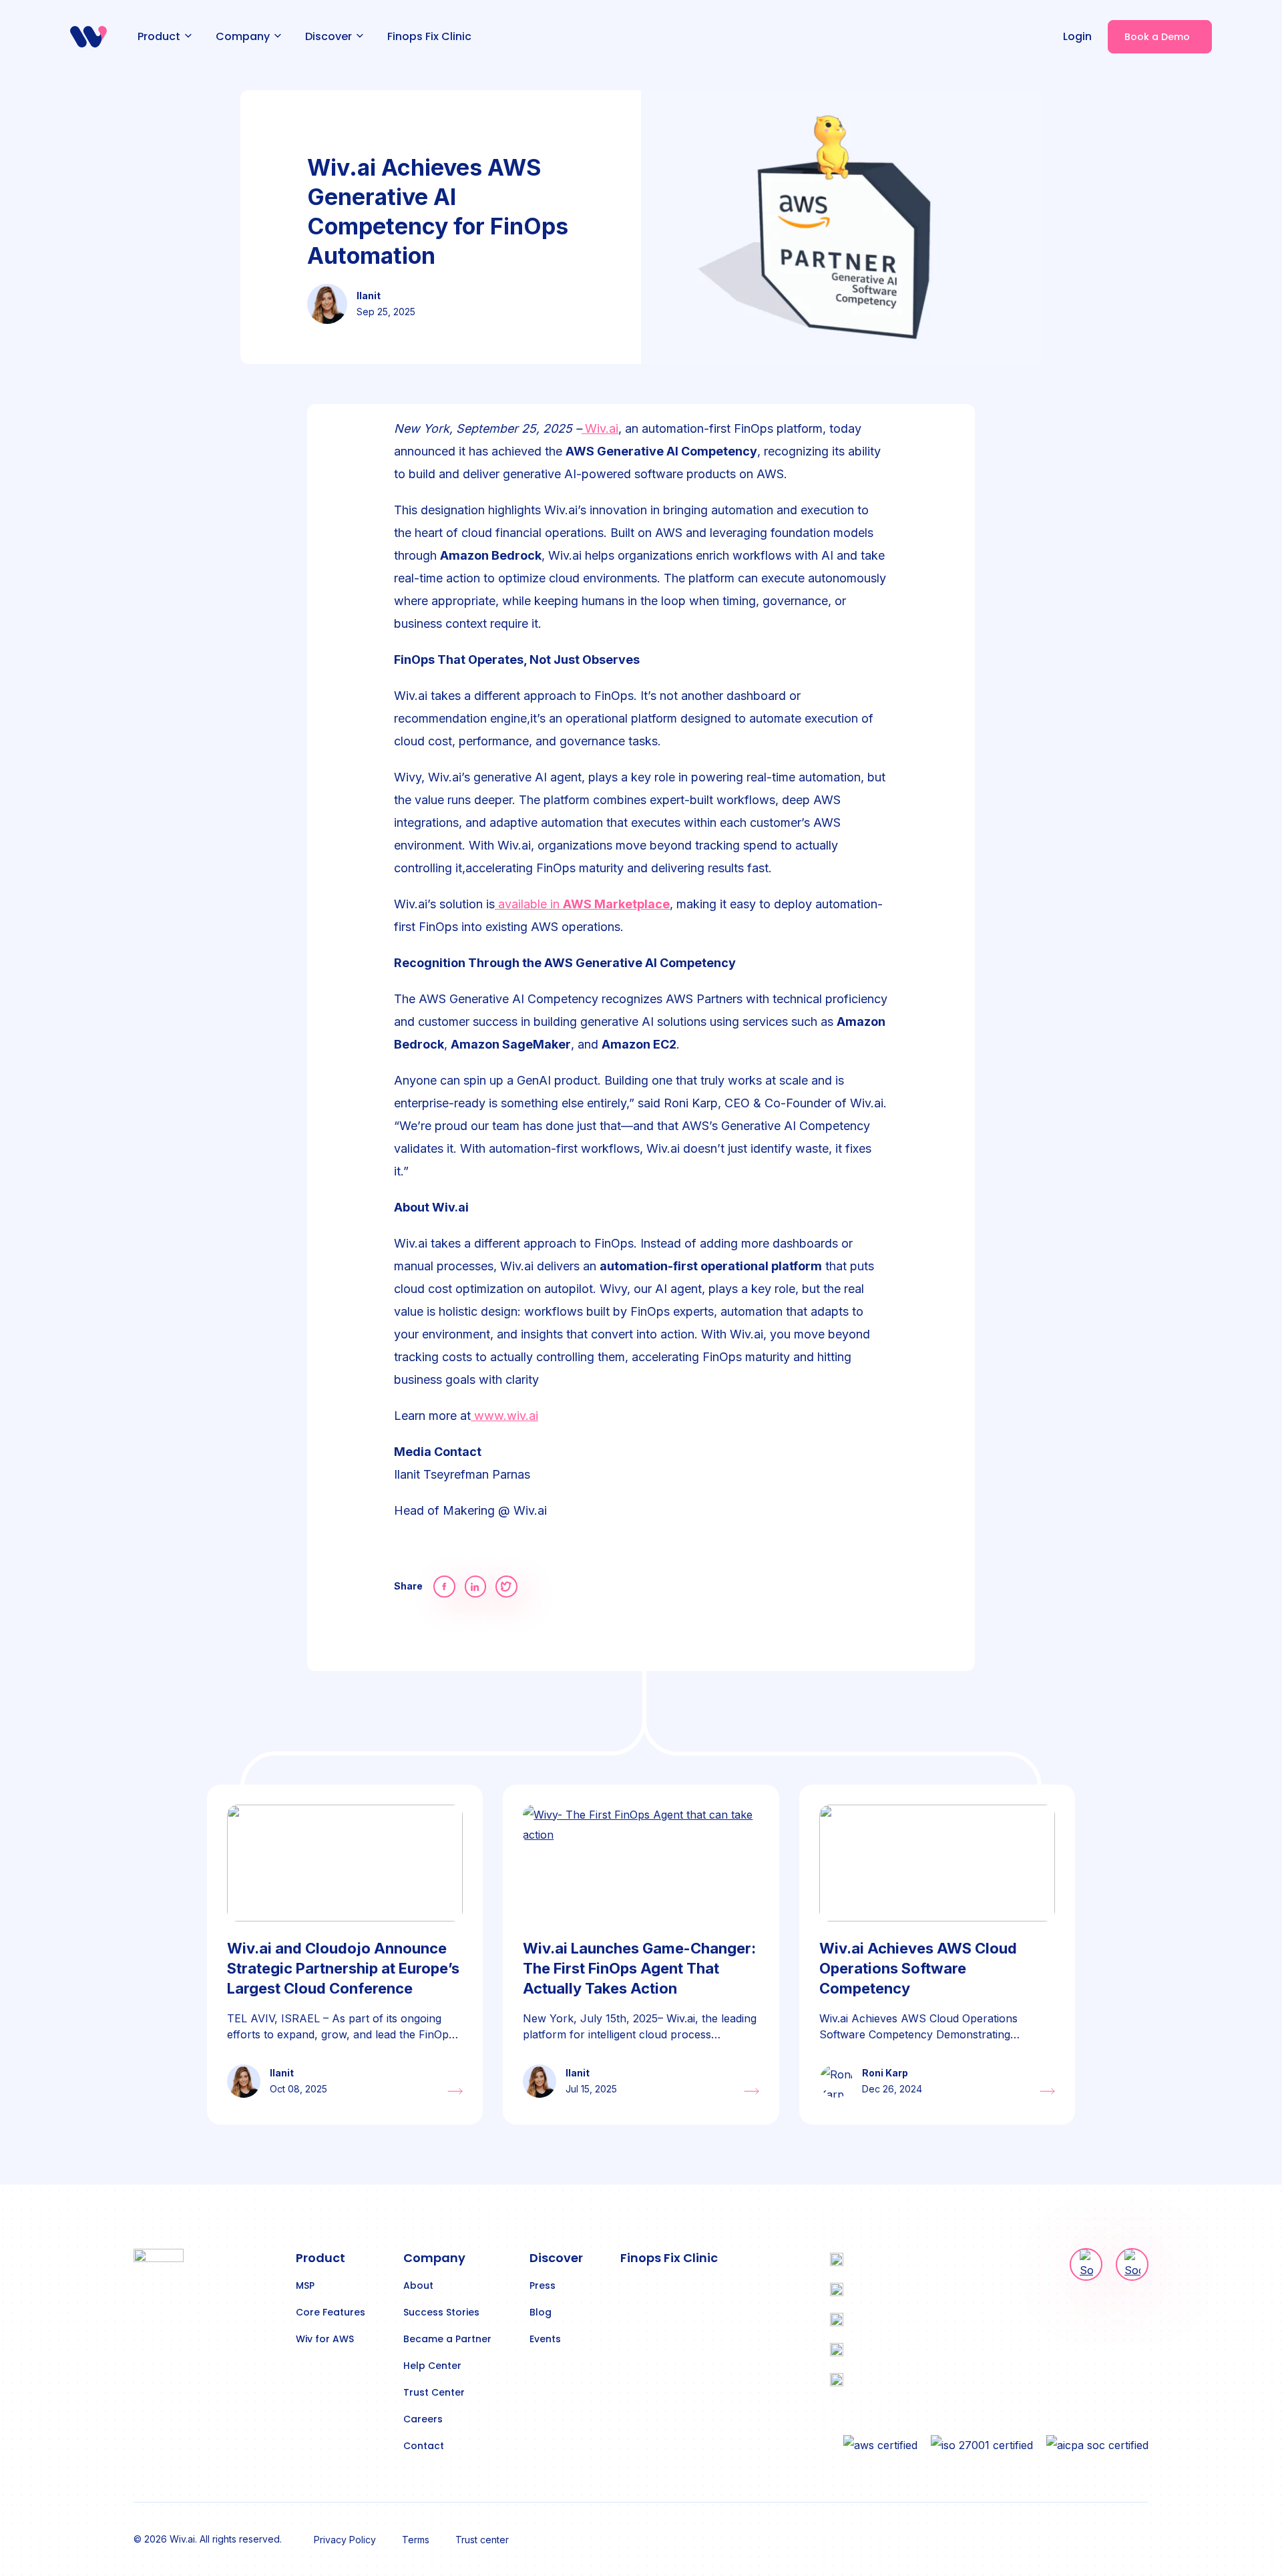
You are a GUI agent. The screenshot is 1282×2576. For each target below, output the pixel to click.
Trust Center (434, 2392)
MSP (305, 2285)
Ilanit (282, 2073)
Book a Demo (1157, 37)
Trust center (482, 2540)
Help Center (432, 2366)
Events (545, 2339)
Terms (416, 2540)
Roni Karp (885, 2073)
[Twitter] (506, 1587)
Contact (424, 2446)
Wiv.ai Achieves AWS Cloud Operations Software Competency (918, 1968)
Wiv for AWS (325, 2339)
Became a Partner (447, 2339)
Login (1077, 36)
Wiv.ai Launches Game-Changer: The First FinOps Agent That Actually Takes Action (639, 1968)
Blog (541, 2312)
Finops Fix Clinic (669, 2258)
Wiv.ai (602, 428)
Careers (423, 2419)
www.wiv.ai (504, 1416)
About (418, 2285)
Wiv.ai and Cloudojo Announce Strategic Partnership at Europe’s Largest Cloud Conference (343, 1968)
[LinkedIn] (476, 1587)
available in (582, 904)
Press (543, 2285)
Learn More (455, 2091)
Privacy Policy (345, 2540)
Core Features (331, 2312)
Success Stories (441, 2312)
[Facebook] (444, 1587)
